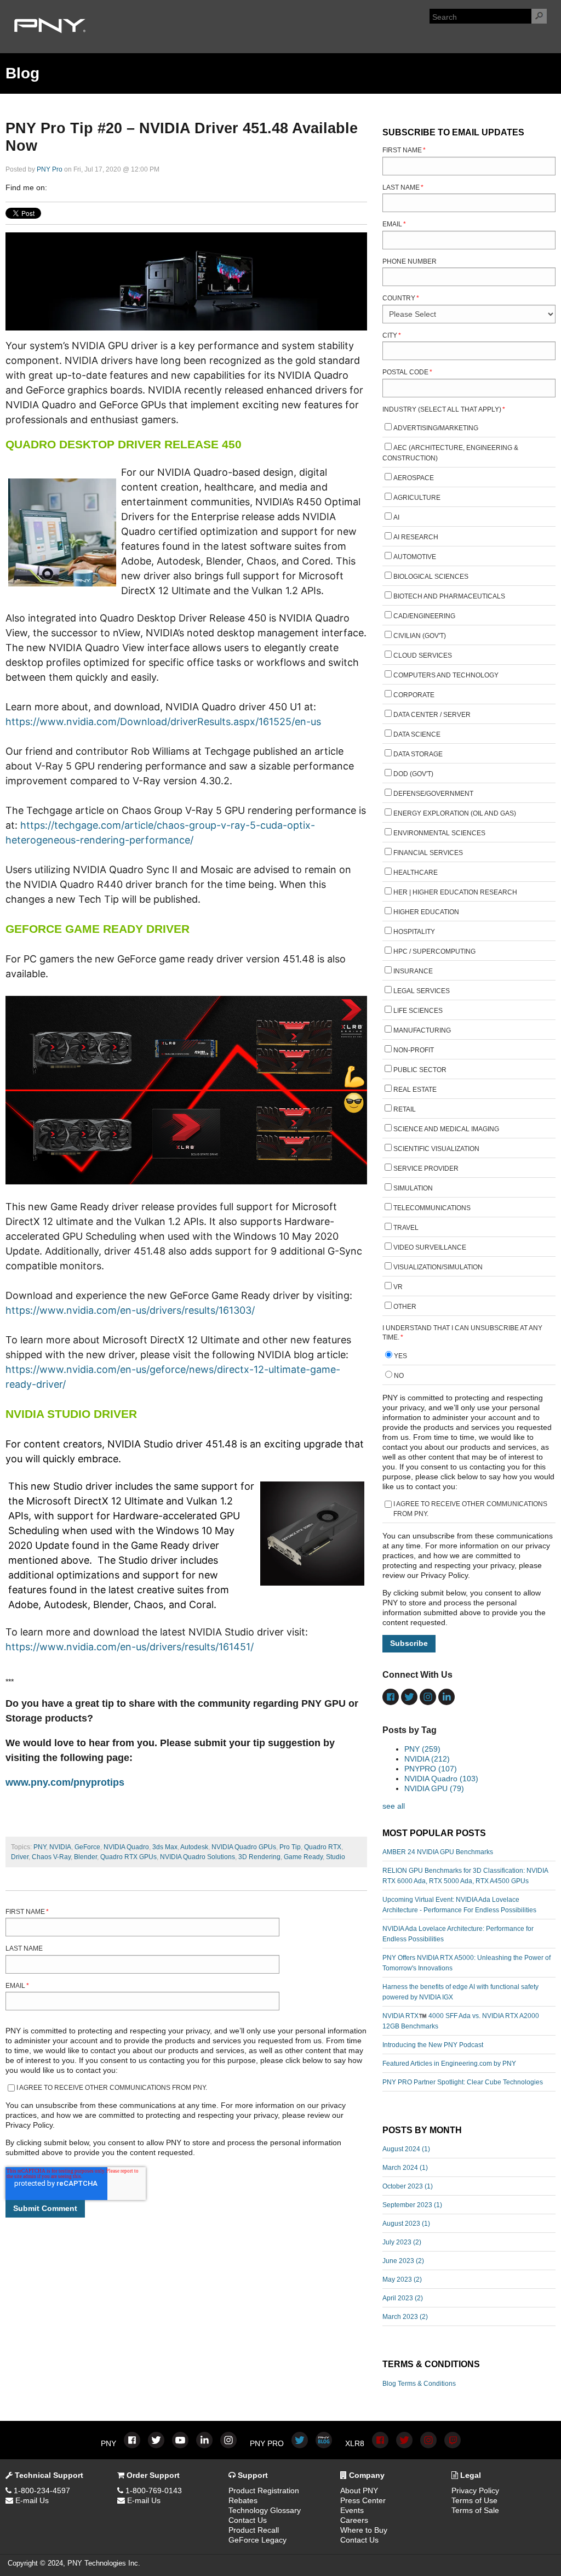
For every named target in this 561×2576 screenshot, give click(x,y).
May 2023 (402, 2279)
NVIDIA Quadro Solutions (198, 1857)
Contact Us (248, 2520)
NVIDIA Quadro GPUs (244, 1847)
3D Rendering (259, 1857)
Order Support (152, 2475)
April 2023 (403, 2298)
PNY (40, 1847)
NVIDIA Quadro (126, 1847)
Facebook (56, 187)
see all (394, 1806)
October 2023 (408, 2186)
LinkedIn (71, 187)
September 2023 (412, 2205)
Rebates (243, 2500)
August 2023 (406, 2224)
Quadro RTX (323, 1847)
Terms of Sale (475, 2510)
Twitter (87, 187)
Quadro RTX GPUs (128, 1857)
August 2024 (406, 2149)
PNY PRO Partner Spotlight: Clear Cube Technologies (463, 2082)
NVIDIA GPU (434, 1788)
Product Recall (254, 2530)
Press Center (363, 2500)
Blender (85, 1857)
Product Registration (264, 2490)
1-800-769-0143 (153, 2490)
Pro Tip (290, 1847)
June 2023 (403, 2261)
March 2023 (405, 2317)
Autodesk (194, 1847)
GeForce (87, 1847)
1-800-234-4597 (41, 2490)
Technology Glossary (265, 2510)
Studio (336, 1857)
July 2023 (402, 2242)
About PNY (359, 2490)
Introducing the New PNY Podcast (433, 2045)
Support (252, 2475)
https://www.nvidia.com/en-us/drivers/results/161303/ (130, 1310)
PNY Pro (50, 169)
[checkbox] (469, 869)
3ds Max (165, 1847)
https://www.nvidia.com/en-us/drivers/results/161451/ (130, 1647)
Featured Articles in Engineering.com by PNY (449, 2064)
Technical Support (48, 2475)
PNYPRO (431, 1769)
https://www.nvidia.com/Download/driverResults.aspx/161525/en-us (163, 722)
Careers (354, 2520)
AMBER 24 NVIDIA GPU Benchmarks (438, 1852)
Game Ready (303, 1857)
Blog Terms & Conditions (419, 2384)
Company (366, 2475)
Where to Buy (364, 2530)
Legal (470, 2475)
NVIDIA (60, 1847)
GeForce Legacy (257, 2540)
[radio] (469, 1357)
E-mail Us (31, 2500)
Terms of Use (474, 2500)
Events (352, 2510)
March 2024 (405, 2168)
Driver (20, 1857)
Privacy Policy (475, 2490)
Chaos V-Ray (51, 1857)
